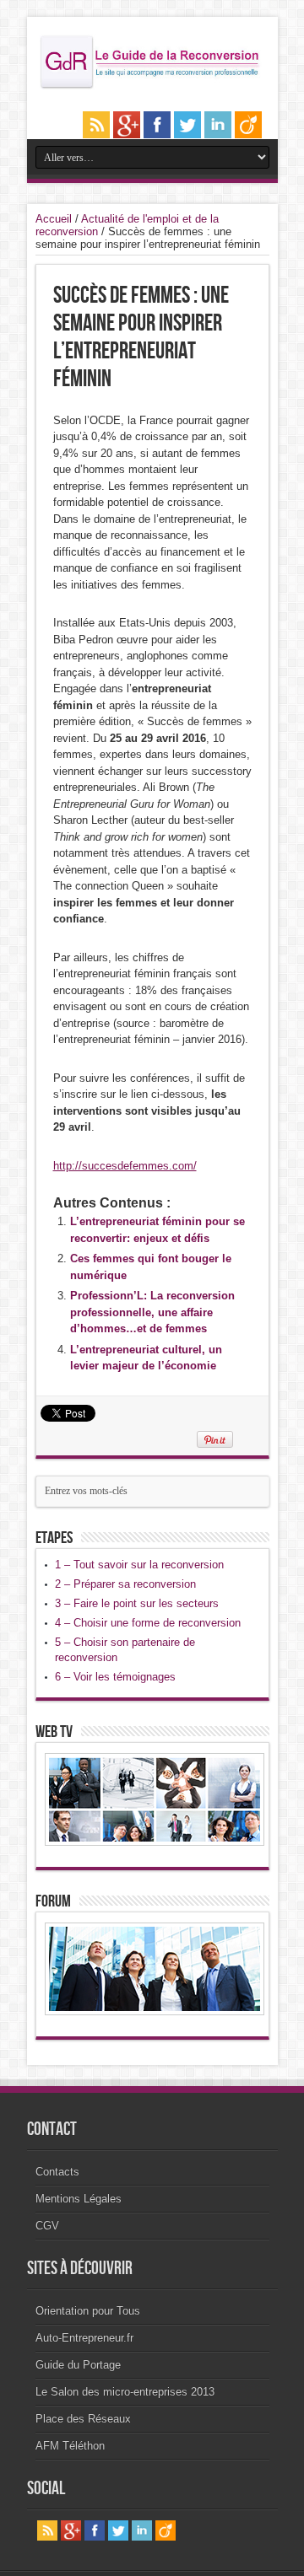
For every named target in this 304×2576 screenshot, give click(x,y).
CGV (47, 2226)
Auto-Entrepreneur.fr (84, 2338)
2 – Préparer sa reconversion (125, 1584)
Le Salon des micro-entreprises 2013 (125, 2392)
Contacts (57, 2172)
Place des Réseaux (83, 2419)
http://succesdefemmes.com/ (125, 1166)
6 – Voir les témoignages (115, 1677)
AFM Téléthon (70, 2446)
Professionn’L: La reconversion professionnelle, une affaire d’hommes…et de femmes (152, 1312)
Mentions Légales (79, 2199)
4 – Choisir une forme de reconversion (148, 1623)
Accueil (54, 219)
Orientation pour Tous (88, 2311)
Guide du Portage (78, 2365)
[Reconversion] (152, 86)
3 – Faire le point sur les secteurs (137, 1603)
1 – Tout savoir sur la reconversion (139, 1565)
